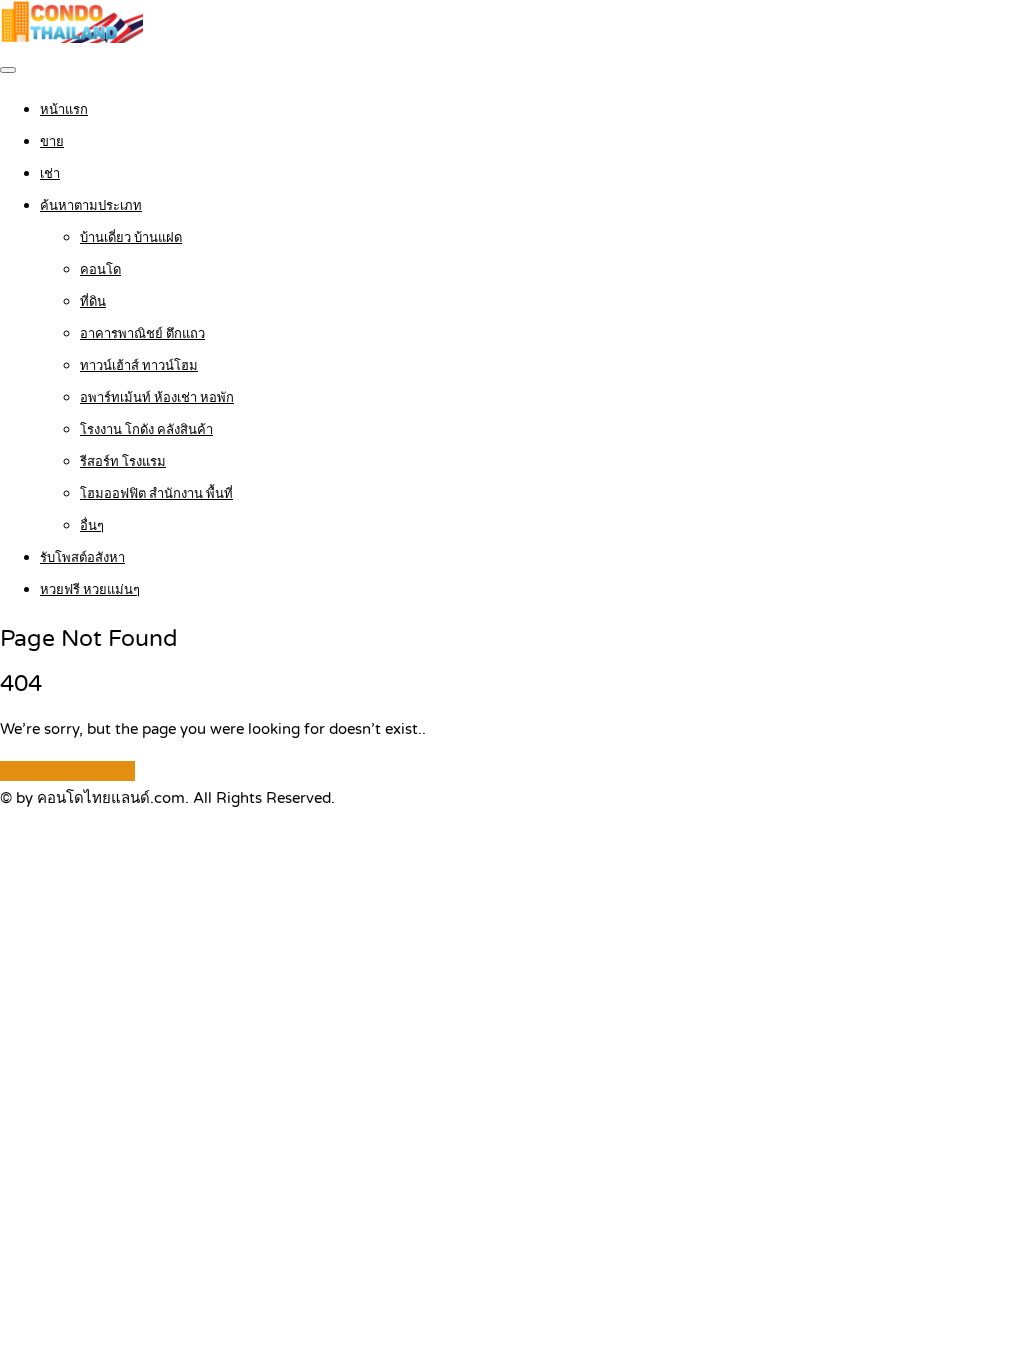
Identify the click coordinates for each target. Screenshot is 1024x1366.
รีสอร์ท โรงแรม (123, 462)
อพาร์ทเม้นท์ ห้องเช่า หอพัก (157, 398)
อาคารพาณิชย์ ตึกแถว (142, 334)
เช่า (50, 174)
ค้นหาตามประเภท (91, 206)
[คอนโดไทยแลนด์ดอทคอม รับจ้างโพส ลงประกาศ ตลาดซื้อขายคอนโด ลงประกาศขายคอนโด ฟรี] (71, 38)
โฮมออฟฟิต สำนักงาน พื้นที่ (156, 494)
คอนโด (100, 270)
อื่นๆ (92, 526)
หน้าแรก (64, 110)
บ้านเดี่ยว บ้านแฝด (131, 238)
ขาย (52, 142)
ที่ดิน (93, 302)
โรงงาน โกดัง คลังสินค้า (146, 430)
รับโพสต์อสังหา (82, 558)
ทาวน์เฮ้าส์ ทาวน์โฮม (139, 366)
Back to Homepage (67, 771)
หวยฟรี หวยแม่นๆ (90, 590)
